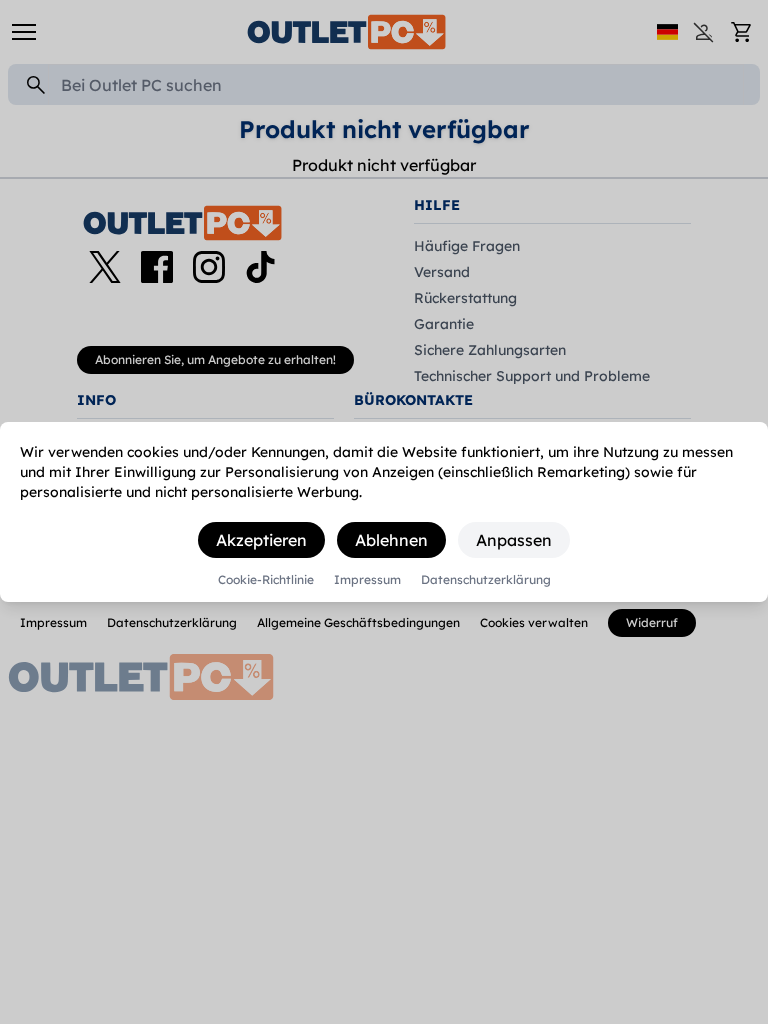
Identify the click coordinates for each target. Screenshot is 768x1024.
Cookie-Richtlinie (266, 580)
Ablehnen (391, 540)
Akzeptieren (261, 540)
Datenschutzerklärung (486, 580)
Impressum (367, 580)
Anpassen (514, 540)
